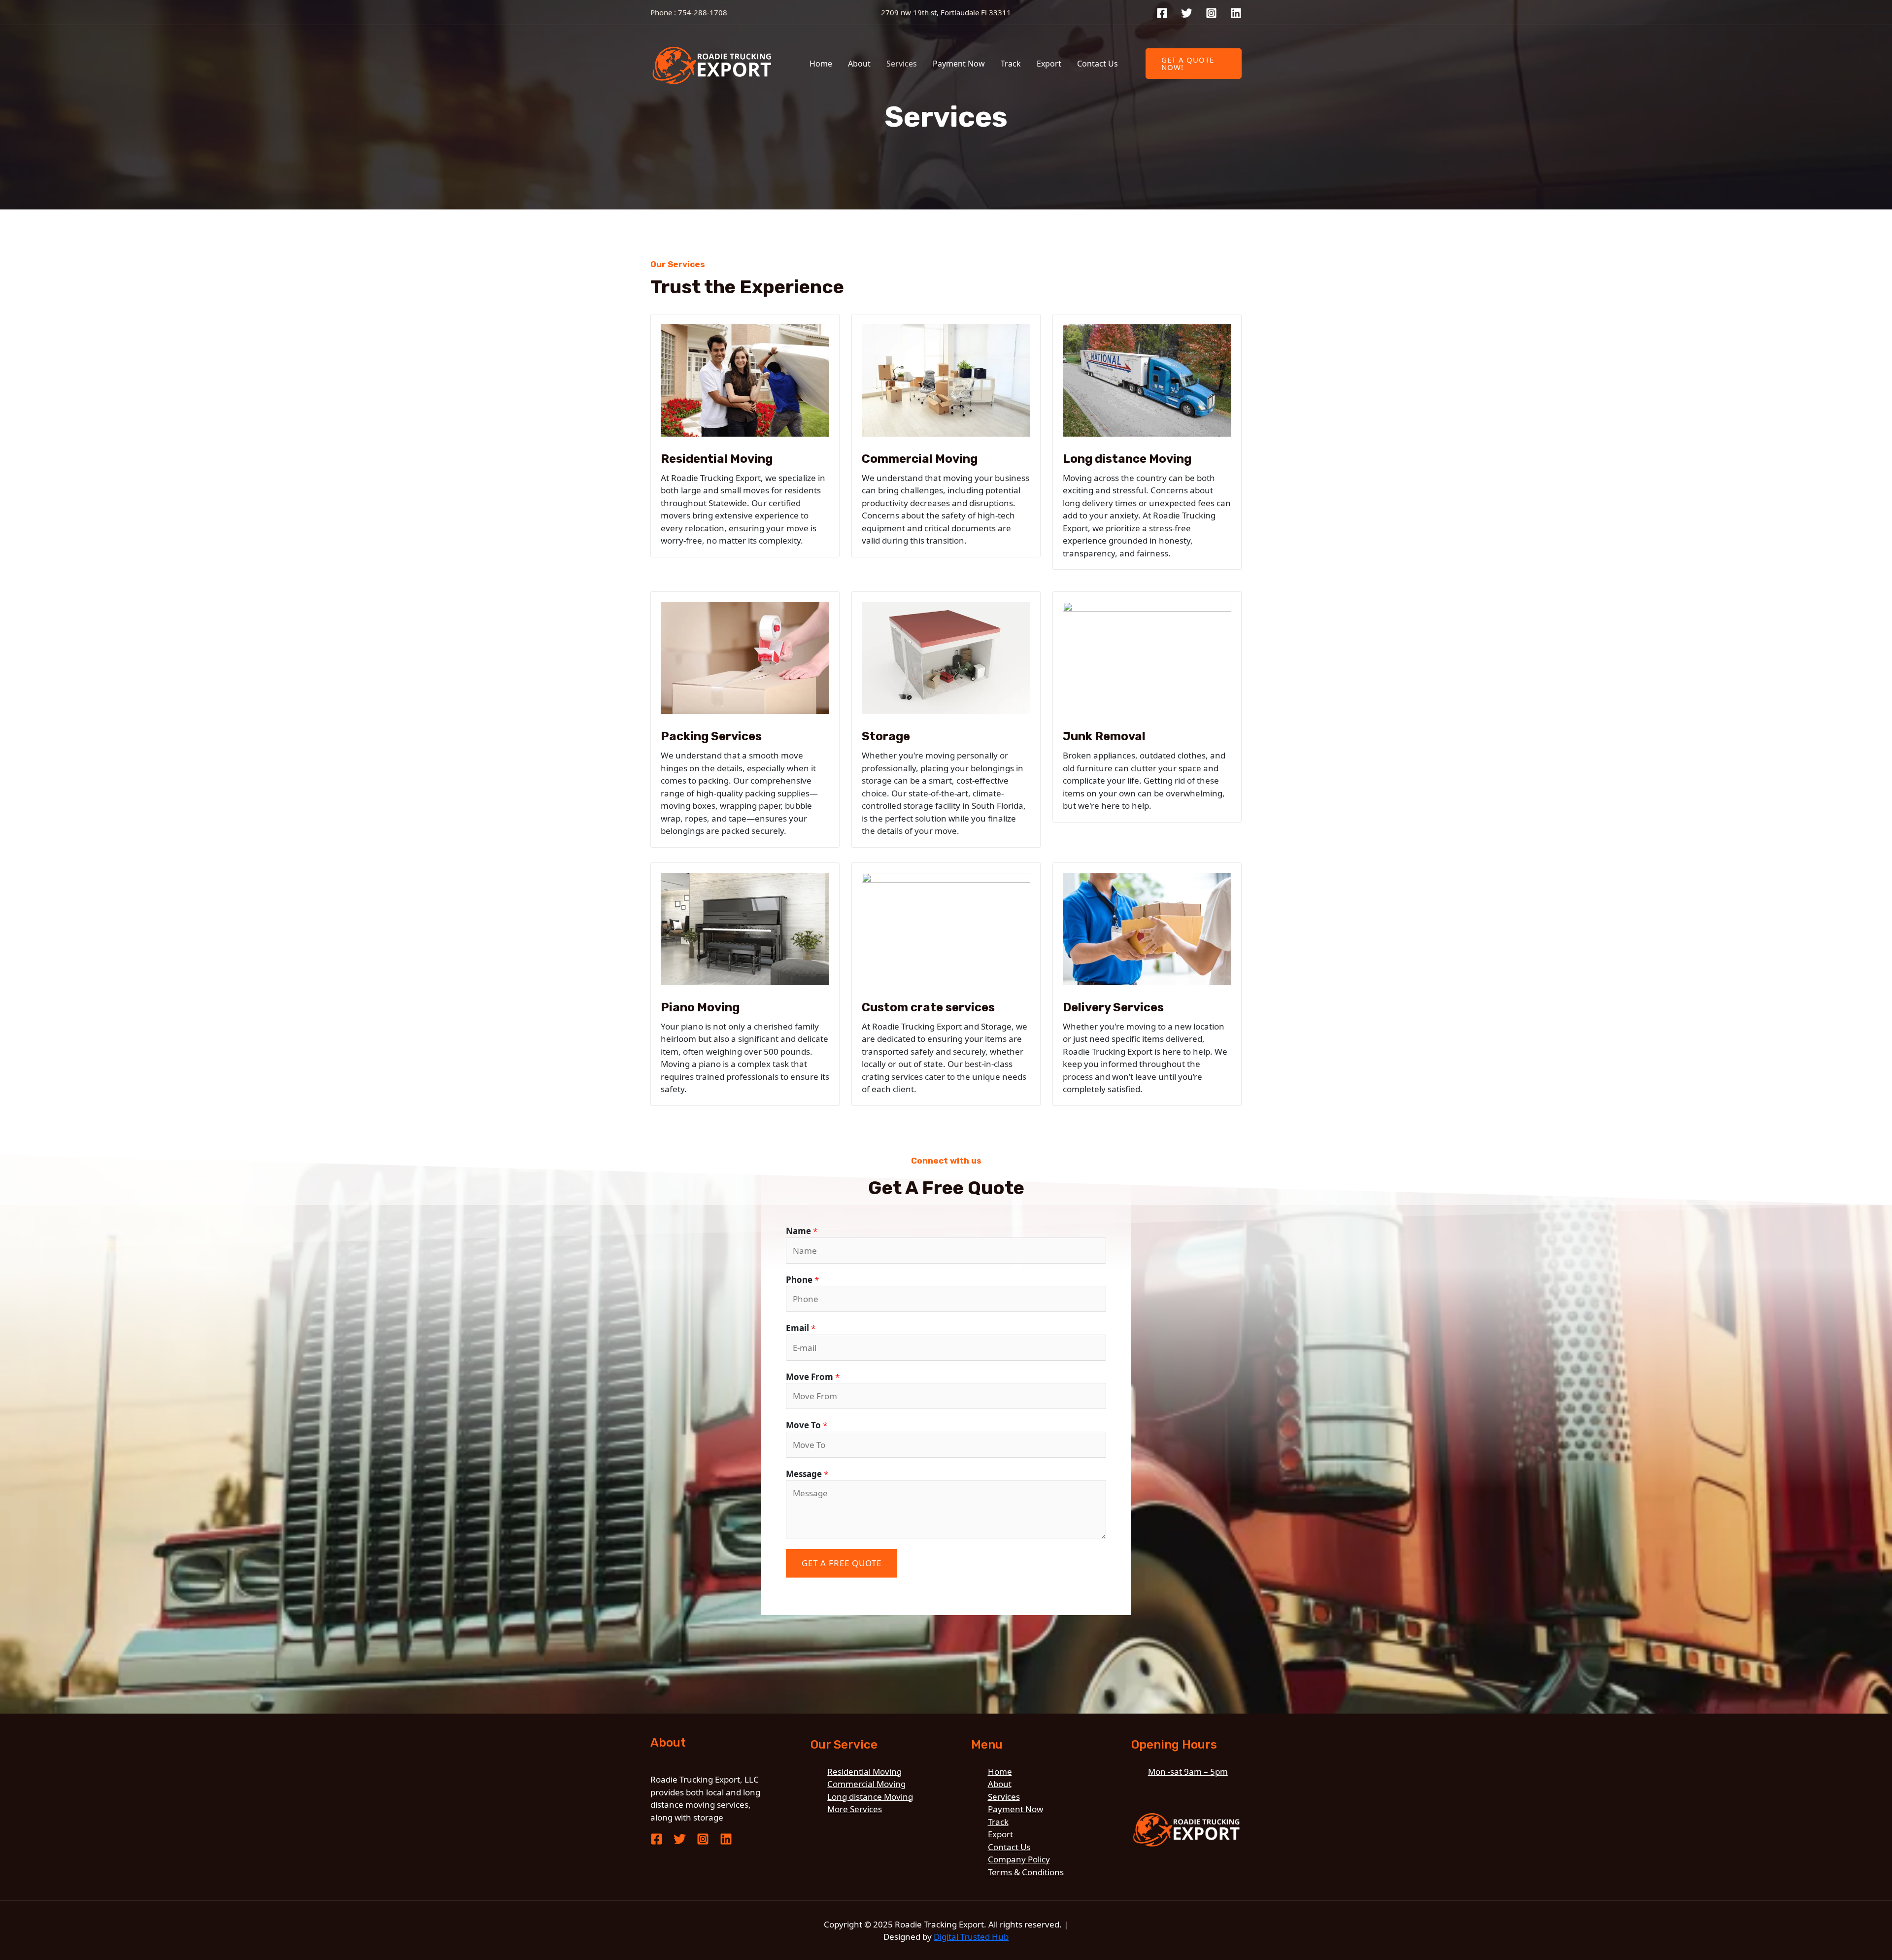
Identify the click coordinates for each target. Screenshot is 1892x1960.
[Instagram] (1211, 13)
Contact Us (1098, 64)
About (859, 64)
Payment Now (959, 64)
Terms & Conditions (1026, 1872)
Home (821, 64)
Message (807, 1474)
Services (902, 64)
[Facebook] (1162, 13)
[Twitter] (1187, 13)
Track (1011, 64)
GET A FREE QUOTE (842, 1563)
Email (801, 1328)
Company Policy (1019, 1859)
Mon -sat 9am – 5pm (1188, 1771)
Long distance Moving (870, 1797)
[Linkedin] (1236, 13)
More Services (855, 1809)
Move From (813, 1377)
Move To (807, 1425)
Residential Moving (864, 1771)
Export (1049, 64)
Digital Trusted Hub (971, 1937)
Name (802, 1231)
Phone (802, 1280)
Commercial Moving (866, 1784)
